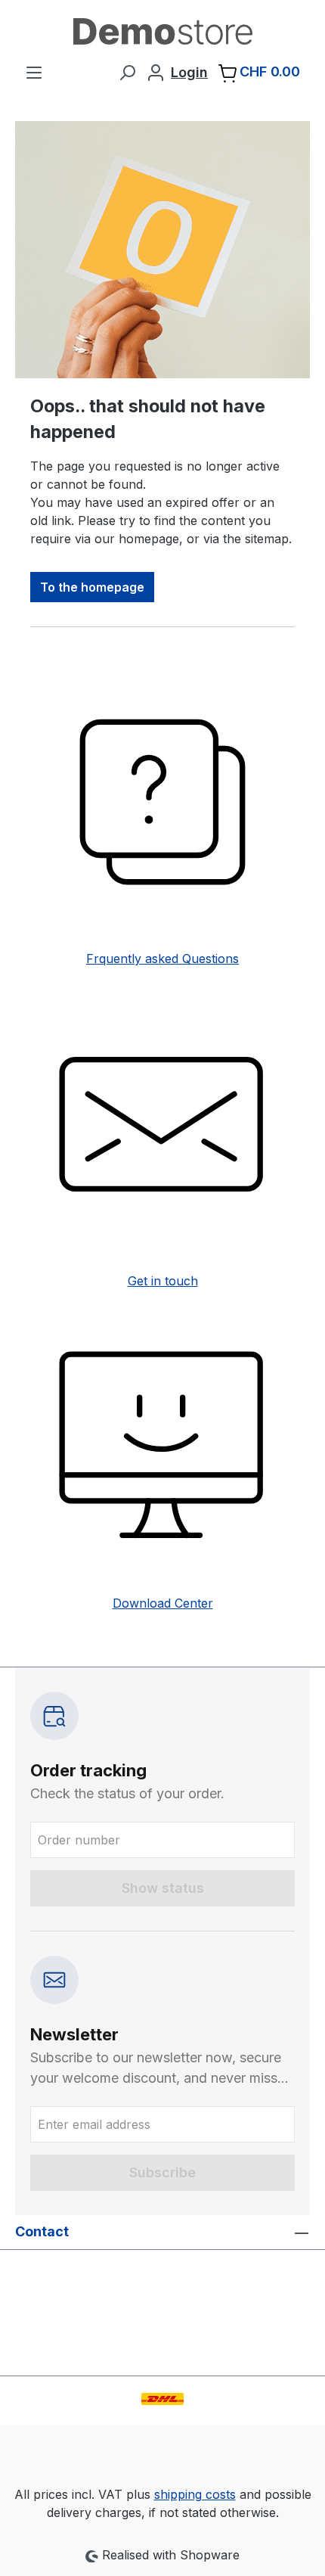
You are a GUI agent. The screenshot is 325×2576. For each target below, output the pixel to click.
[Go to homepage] (162, 31)
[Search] (127, 72)
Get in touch (163, 1281)
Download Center (163, 1603)
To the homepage (92, 587)
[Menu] (34, 72)
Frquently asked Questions (162, 959)
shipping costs (195, 2494)
